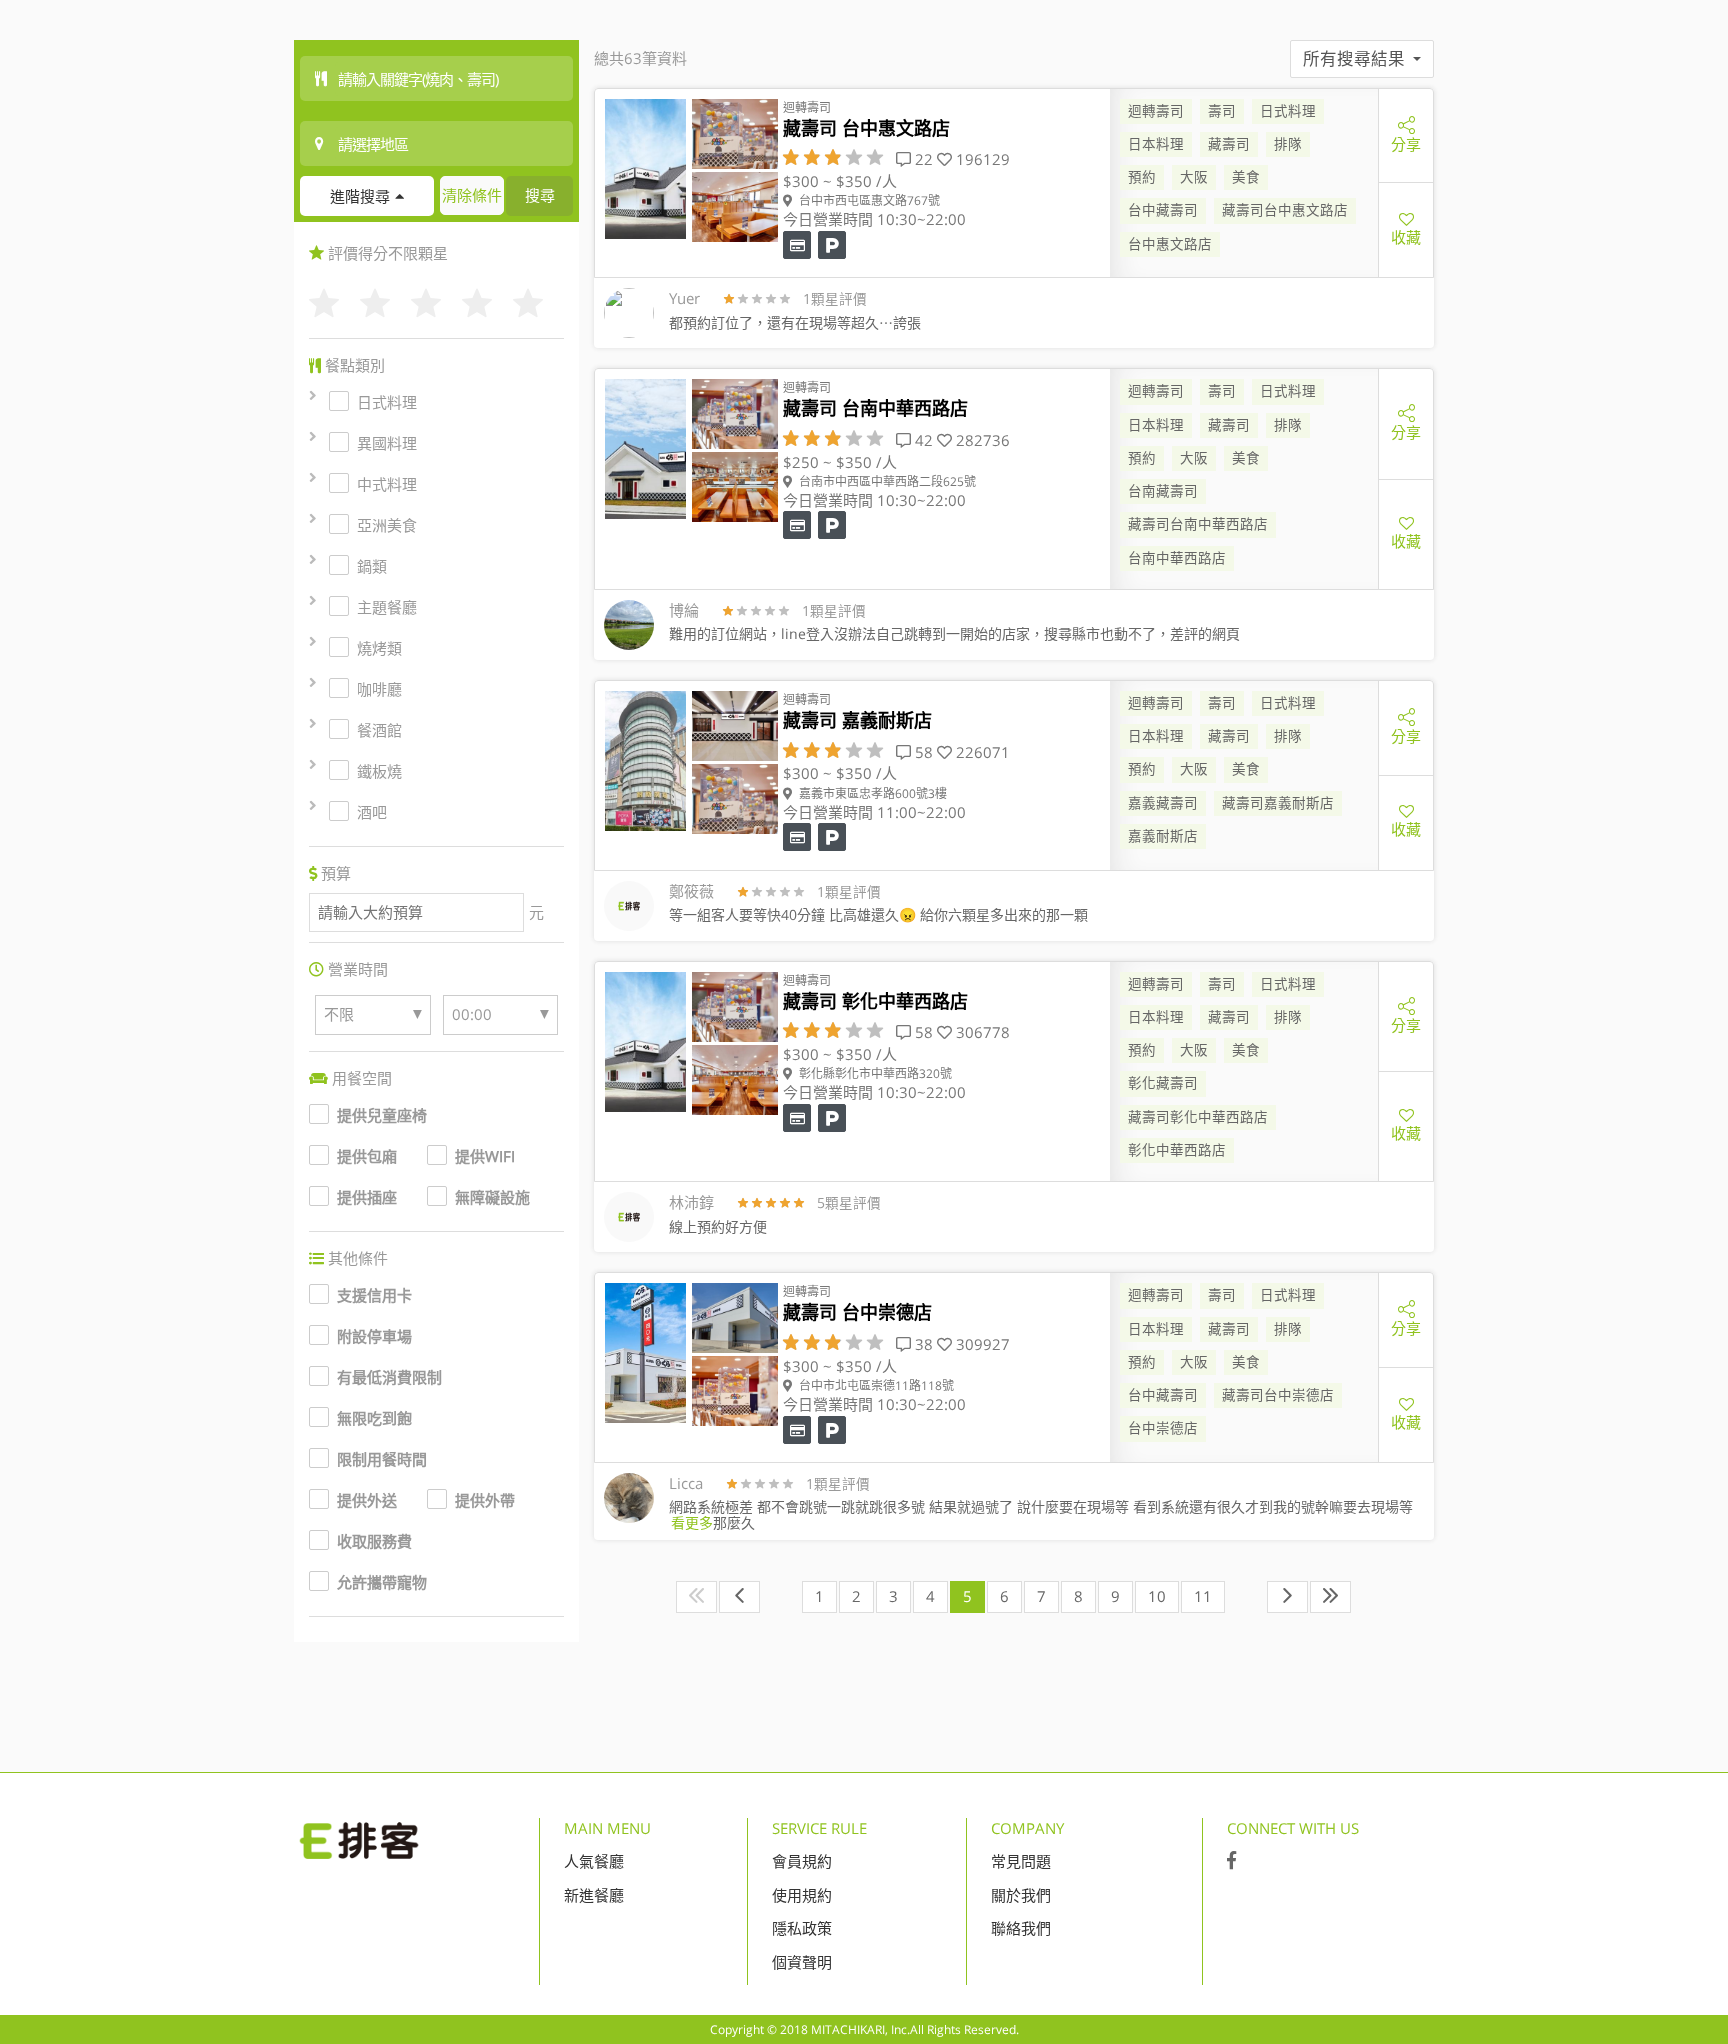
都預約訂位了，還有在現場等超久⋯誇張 (795, 322)
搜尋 (540, 195)
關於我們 (1021, 1895)
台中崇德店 (1163, 1428)
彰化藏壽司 (1163, 1083)
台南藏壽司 (1163, 491)
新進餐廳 (594, 1895)
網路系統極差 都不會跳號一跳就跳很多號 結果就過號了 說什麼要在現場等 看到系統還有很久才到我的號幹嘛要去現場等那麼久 (1041, 1514)
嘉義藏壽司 (1163, 803)
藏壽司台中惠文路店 (1285, 210)
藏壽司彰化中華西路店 (1198, 1117)
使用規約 (802, 1895)
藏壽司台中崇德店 (1278, 1395)
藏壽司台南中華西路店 (1198, 524)
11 (1203, 1596)
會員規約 (802, 1861)
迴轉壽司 (1156, 111)
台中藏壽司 (1163, 210)
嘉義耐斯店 (1163, 836)
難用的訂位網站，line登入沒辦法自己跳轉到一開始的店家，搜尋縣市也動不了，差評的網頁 (954, 633)
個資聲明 (802, 1962)
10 (1157, 1596)
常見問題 (1021, 1861)
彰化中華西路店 (1177, 1150)
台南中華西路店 (1177, 558)
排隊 (1288, 144)
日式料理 (1288, 111)
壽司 (1222, 111)
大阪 (1194, 177)
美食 (1246, 177)
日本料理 (1156, 144)
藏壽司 (1229, 144)
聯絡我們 (1021, 1928)
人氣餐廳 (594, 1861)
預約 (1142, 177)
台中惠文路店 (1170, 244)
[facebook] (1231, 1861)
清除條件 (472, 195)
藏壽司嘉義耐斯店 (1278, 803)
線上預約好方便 (718, 1226)
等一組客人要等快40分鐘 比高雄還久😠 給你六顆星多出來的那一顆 (878, 914)
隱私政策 (802, 1928)
